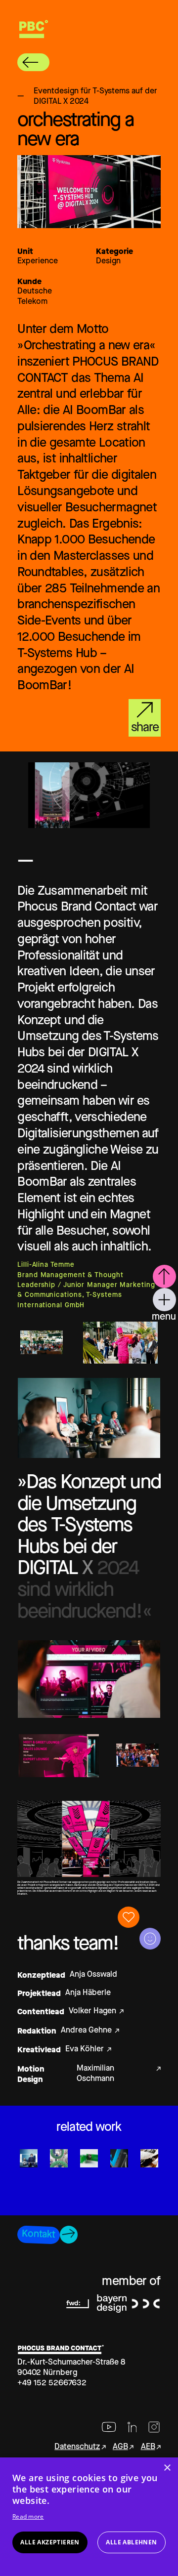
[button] (33, 62)
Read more (28, 2516)
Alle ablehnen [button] (131, 2542)
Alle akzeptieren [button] (50, 2542)
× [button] (167, 2468)
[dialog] (89, 2517)
